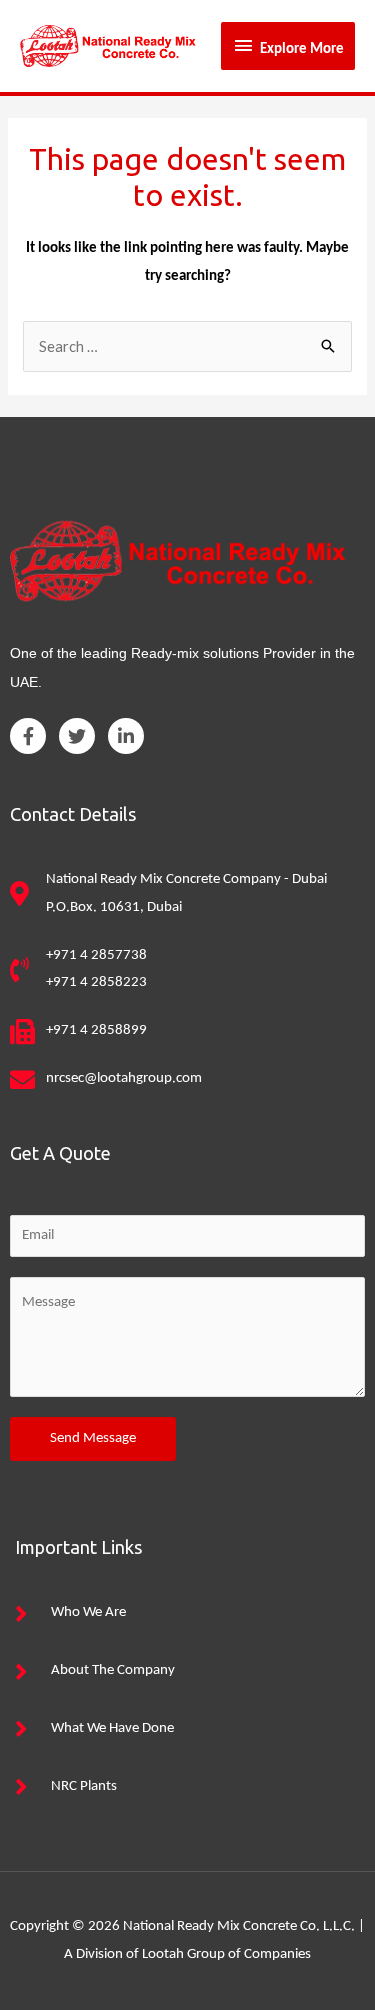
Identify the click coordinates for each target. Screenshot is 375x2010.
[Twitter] (77, 736)
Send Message (93, 1438)
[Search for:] (187, 348)
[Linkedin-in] (126, 736)
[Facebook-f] (28, 736)
